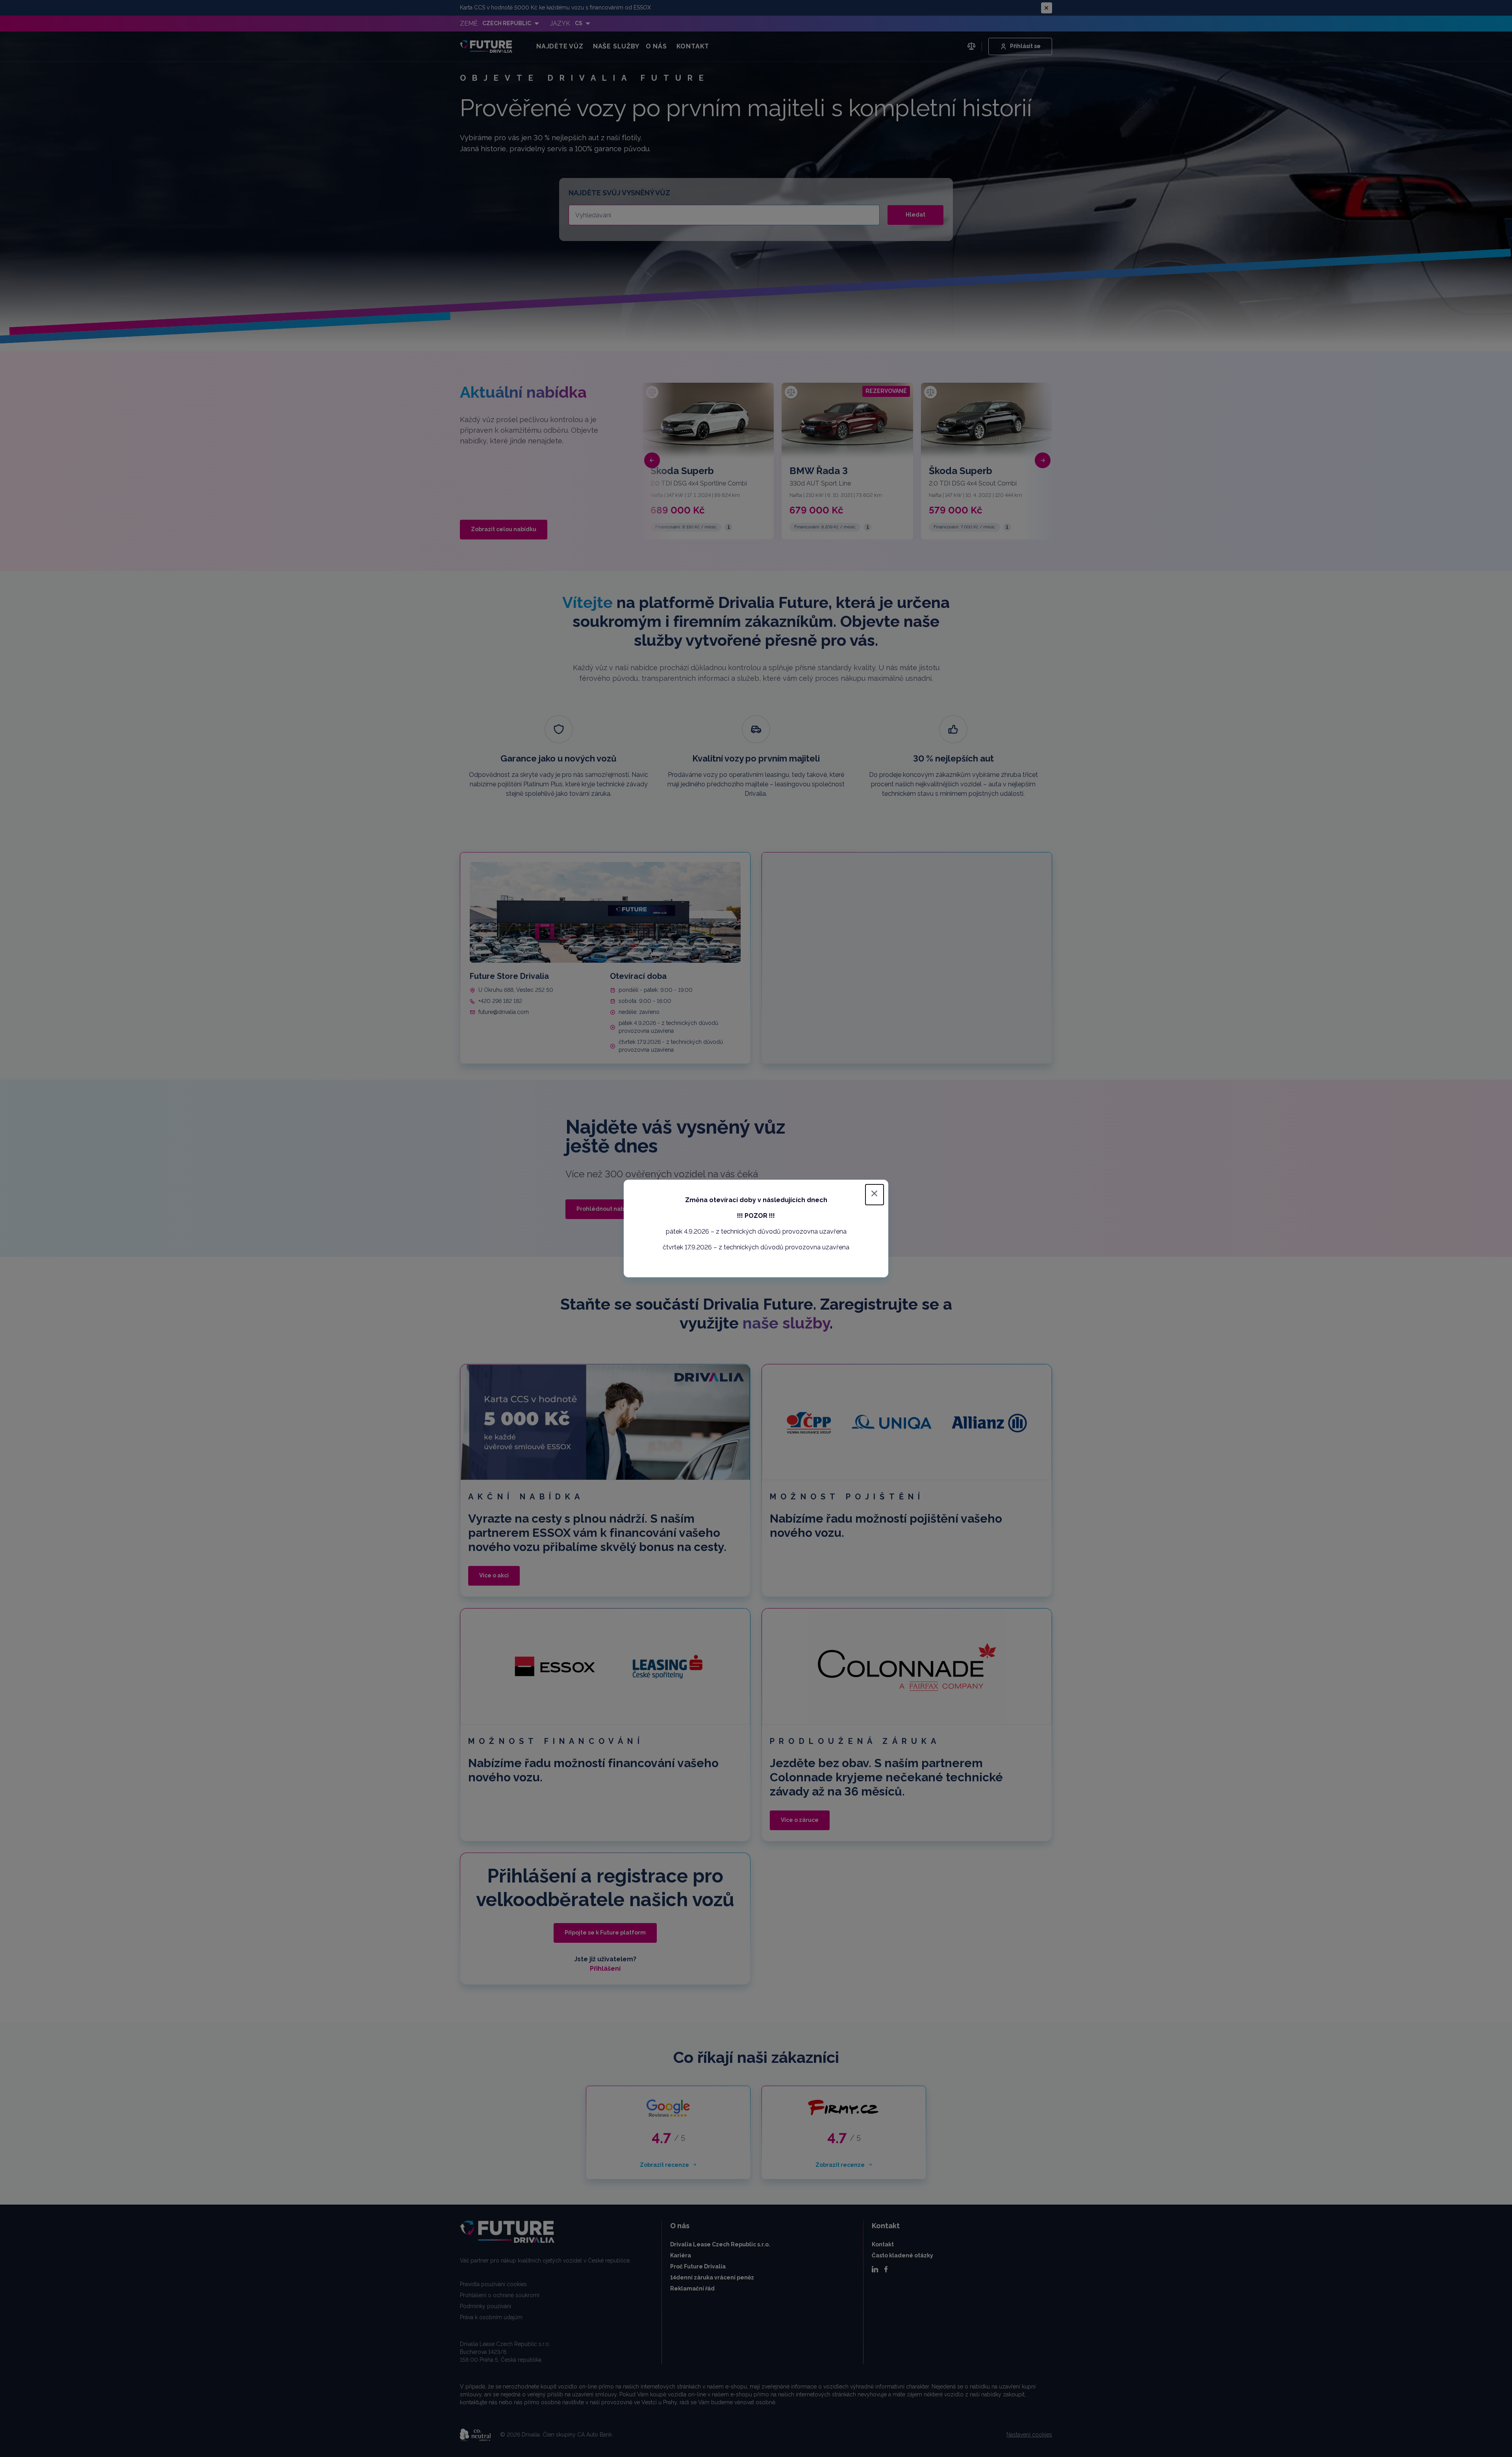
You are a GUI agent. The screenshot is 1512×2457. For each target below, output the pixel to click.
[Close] (875, 1195)
